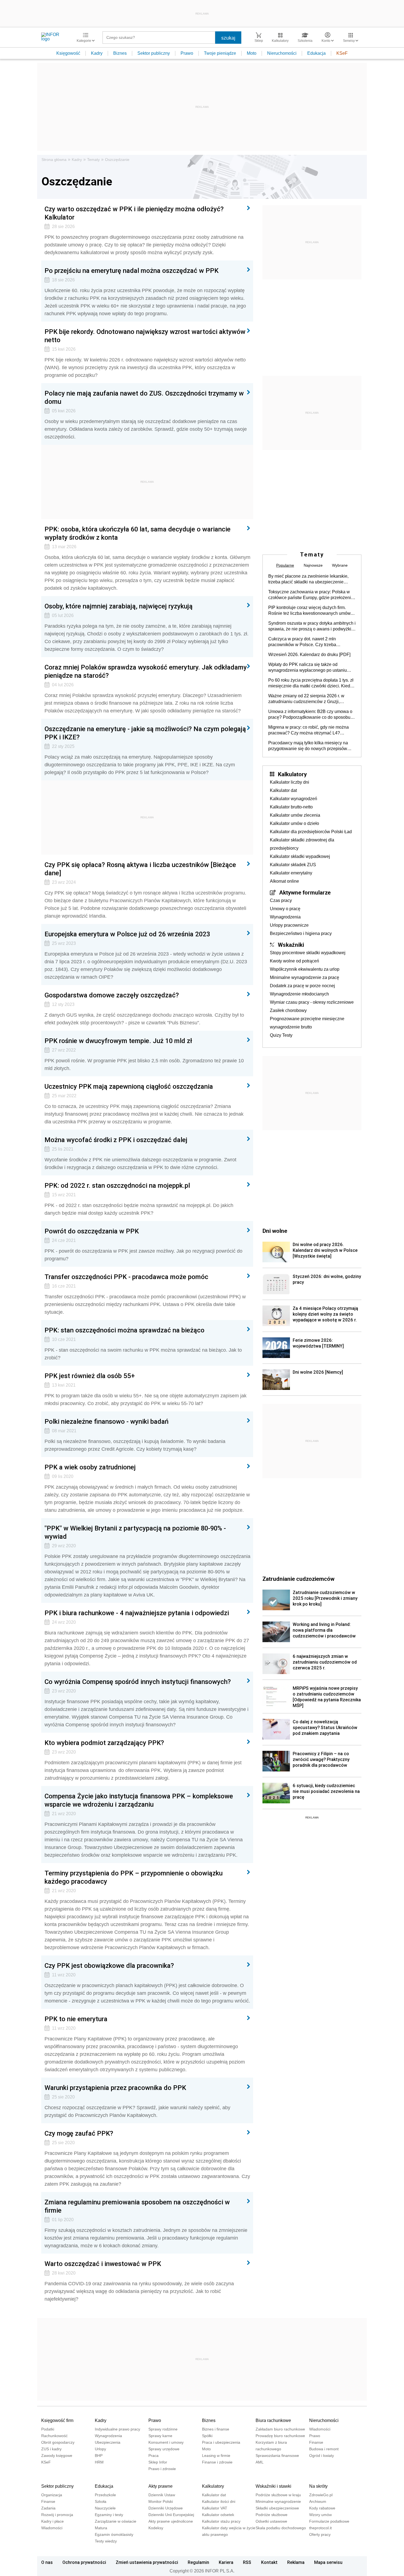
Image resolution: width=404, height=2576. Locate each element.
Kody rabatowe (322, 2508)
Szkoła (101, 2501)
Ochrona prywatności (84, 2562)
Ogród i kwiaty (322, 2456)
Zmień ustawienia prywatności (147, 2562)
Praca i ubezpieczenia (221, 2442)
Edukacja (316, 53)
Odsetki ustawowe (271, 2521)
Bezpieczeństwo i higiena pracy (301, 933)
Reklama (296, 2562)
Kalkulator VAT (215, 2508)
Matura (101, 2528)
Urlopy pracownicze (289, 925)
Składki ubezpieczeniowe (277, 2508)
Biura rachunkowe (273, 2420)
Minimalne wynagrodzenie (278, 2501)
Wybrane (340, 565)
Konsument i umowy (166, 2442)
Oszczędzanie (117, 160)
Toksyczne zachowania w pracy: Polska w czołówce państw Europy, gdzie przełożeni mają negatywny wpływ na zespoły (310, 595)
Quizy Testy (281, 1035)
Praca (153, 2456)
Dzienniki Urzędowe (166, 2508)
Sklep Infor (158, 2462)
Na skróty (318, 2486)
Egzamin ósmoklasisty (114, 2534)
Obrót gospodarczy (58, 2442)
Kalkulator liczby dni (290, 782)
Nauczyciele (105, 2508)
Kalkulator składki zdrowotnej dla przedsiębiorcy (302, 844)
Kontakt (269, 2562)
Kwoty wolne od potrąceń (294, 961)
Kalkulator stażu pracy (221, 2521)
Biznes (120, 53)
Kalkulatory (292, 774)
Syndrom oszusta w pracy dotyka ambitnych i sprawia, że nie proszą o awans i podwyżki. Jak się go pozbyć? (312, 626)
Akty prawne (161, 2486)
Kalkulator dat (283, 790)
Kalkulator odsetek (218, 2515)
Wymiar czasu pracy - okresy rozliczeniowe (312, 1002)
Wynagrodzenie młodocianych (299, 994)
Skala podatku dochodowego (281, 2528)
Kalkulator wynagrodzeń (294, 799)
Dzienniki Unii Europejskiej (171, 2515)
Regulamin (198, 2562)
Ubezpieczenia (108, 2442)
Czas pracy (281, 900)
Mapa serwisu (328, 2562)
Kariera (226, 2562)
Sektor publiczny (154, 53)
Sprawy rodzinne (163, 2429)
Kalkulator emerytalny (291, 873)
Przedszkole (105, 2495)
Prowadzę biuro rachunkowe (280, 2436)
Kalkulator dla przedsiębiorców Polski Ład (311, 832)
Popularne (285, 565)
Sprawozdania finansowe (277, 2456)
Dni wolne (275, 1231)
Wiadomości (320, 2429)
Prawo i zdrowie (162, 2469)
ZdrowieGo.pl (321, 2495)
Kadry (97, 53)
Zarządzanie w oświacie (116, 2521)
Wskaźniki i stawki (273, 2486)
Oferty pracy (320, 2534)
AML (260, 2462)
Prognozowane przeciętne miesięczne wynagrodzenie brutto (307, 1023)
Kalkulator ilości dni (219, 2501)
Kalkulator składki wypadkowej (300, 856)
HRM (99, 2462)
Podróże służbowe (272, 2515)
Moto (252, 53)
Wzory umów (320, 2515)
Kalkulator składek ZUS (293, 865)
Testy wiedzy (106, 2541)
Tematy (93, 160)
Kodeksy (156, 2528)
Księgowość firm (57, 2420)
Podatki (48, 2429)
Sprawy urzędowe (164, 2449)
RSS (247, 2562)
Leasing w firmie (216, 2456)
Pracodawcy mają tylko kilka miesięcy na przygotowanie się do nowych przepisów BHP (308, 746)
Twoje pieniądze (220, 53)
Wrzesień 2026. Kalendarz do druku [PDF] (309, 655)
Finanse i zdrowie (217, 2462)
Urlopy (100, 2449)
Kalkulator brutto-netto (291, 807)
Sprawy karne (160, 2436)
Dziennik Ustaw (162, 2495)
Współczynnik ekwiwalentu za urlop (305, 969)
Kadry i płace (52, 2521)
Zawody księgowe (57, 2456)
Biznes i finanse (216, 2429)
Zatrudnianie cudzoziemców (298, 1579)
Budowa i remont (324, 2449)
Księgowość (68, 53)
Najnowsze (313, 565)
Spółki (207, 2436)
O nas (47, 2562)
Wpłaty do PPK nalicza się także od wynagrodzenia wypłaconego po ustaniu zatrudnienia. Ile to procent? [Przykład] (308, 668)
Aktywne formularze (305, 892)
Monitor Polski (161, 2501)
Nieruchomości (282, 53)
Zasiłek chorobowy (288, 1010)
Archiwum (318, 2501)
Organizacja (52, 2495)
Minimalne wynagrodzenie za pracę (305, 977)
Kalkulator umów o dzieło (294, 823)
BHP (99, 2456)
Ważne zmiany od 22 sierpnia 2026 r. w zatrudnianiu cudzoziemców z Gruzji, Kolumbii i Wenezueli (306, 699)
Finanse (316, 2442)
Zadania (48, 2508)
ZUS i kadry (51, 2449)
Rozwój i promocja (57, 2515)
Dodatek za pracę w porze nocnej (302, 986)
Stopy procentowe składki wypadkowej (308, 953)
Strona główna (54, 160)
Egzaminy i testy (109, 2515)
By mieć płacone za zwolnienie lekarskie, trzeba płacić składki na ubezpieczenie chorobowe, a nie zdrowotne (308, 579)
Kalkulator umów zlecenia (295, 815)
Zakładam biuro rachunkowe (280, 2429)
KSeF (342, 53)
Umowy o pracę (285, 909)
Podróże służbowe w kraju (278, 2495)
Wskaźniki (291, 945)
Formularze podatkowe (329, 2521)
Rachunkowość (54, 2436)
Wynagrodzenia (285, 917)
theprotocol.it (320, 2528)
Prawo (187, 53)
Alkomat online (284, 881)
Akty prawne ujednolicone (171, 2521)
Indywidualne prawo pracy (117, 2429)
